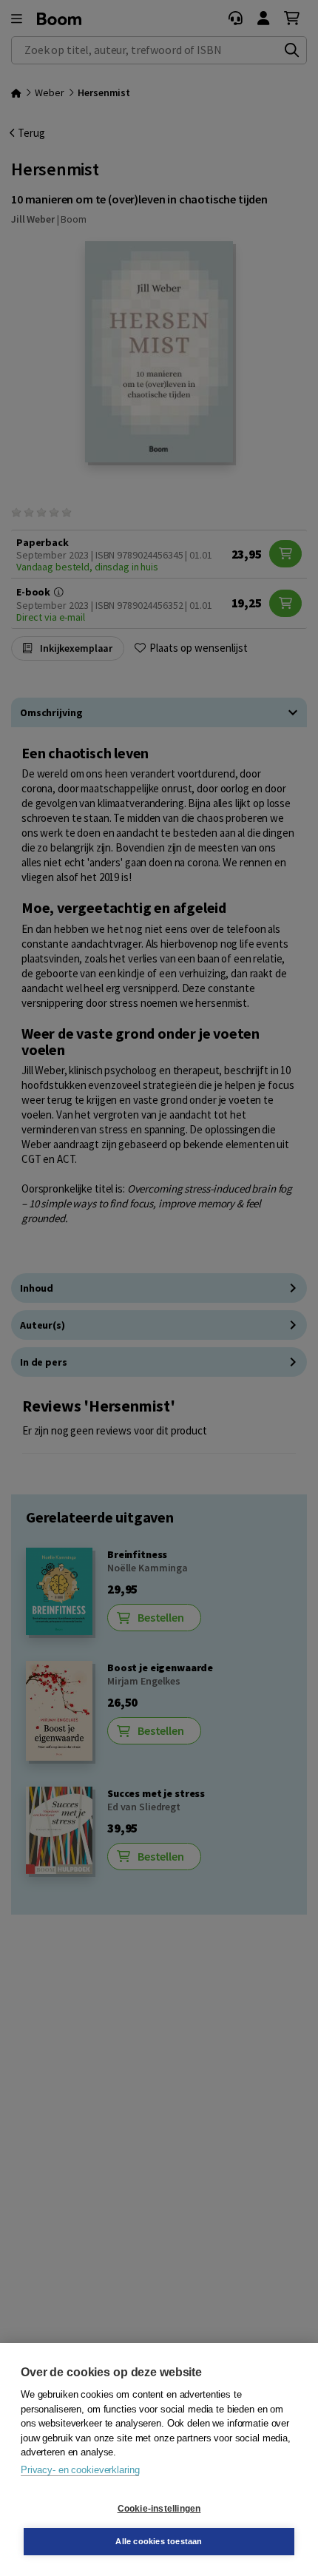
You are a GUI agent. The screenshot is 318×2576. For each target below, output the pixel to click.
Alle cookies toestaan (159, 2541)
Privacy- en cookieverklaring (80, 2470)
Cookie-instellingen (159, 2509)
